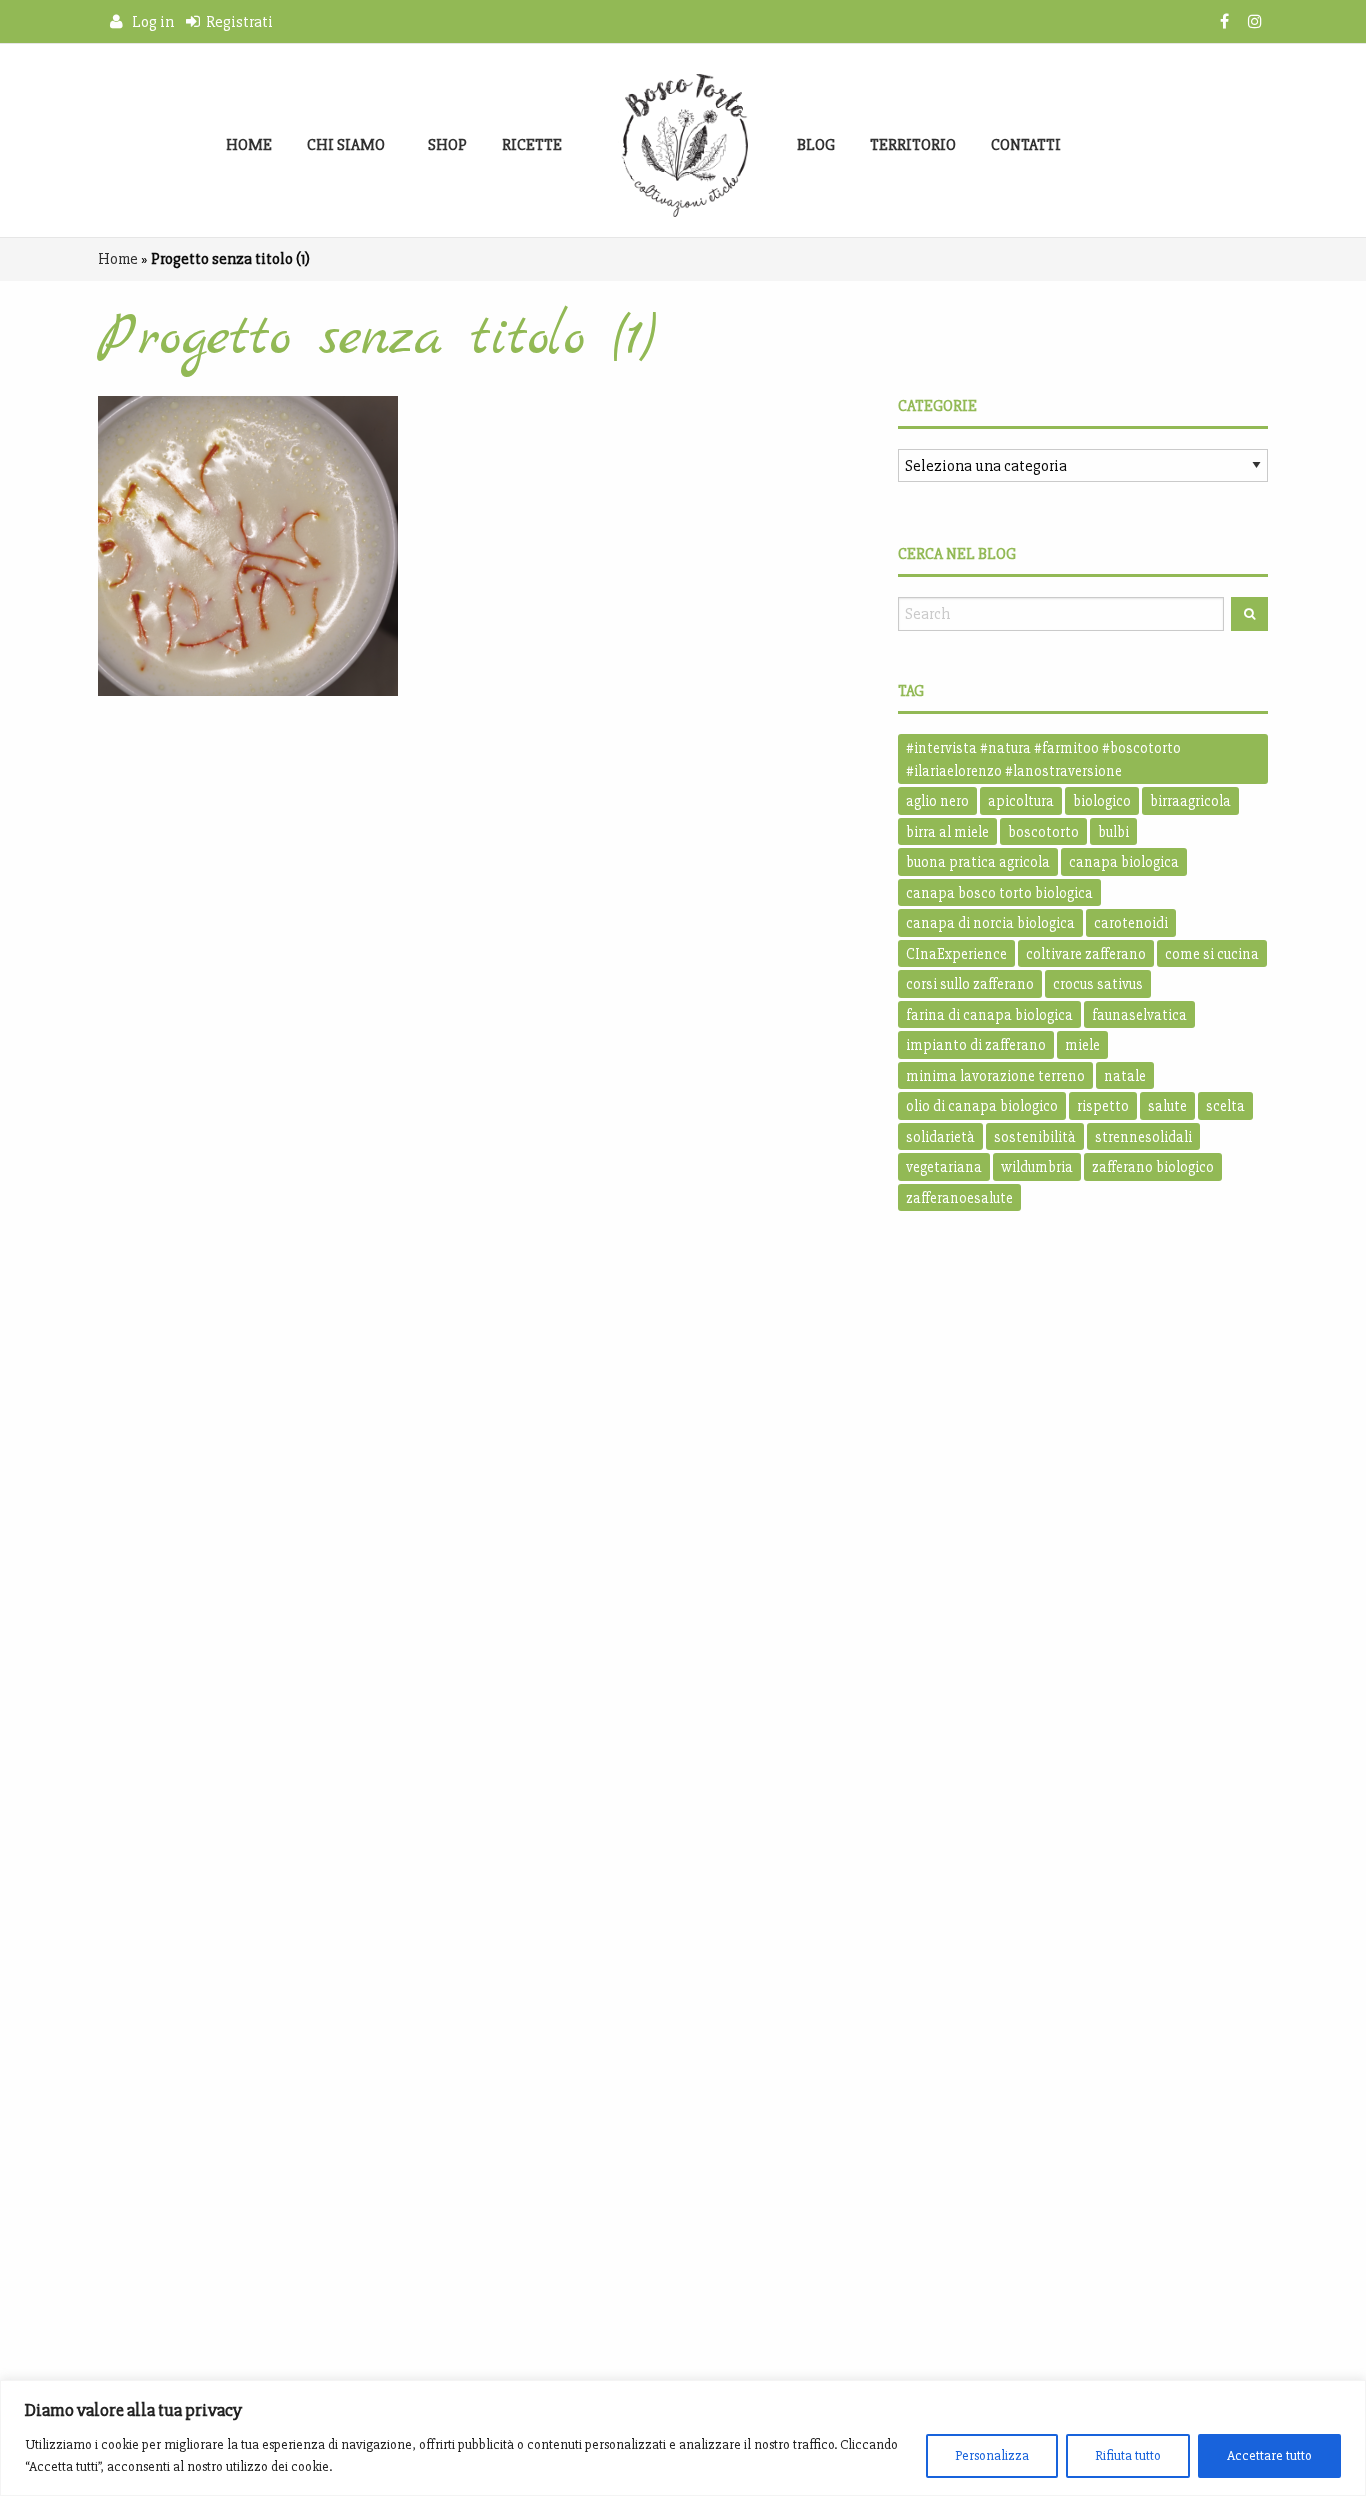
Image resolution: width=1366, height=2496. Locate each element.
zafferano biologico (1153, 1167)
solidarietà (940, 1137)
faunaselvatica (1139, 1015)
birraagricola (1190, 801)
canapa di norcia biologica (990, 923)
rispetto (1103, 1106)
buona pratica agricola (978, 862)
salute (1167, 1106)
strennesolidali (1143, 1137)
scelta (1225, 1106)
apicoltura (1021, 801)
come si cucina (1212, 954)
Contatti (1026, 145)
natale (1125, 1076)
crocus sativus (1098, 984)
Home (249, 145)
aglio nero (937, 801)
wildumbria (1037, 1167)
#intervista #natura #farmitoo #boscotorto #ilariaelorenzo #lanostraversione (1043, 759)
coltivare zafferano (1086, 954)
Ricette (532, 145)
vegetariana (944, 1167)
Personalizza (992, 2455)
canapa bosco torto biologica (999, 893)
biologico (1102, 801)
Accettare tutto (1269, 2455)
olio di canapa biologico (982, 1106)
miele (1082, 1045)
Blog (816, 145)
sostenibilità (1035, 1137)
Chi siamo (346, 145)
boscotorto (1043, 832)
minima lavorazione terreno (995, 1076)
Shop (447, 145)
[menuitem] (249, 145)
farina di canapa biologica (989, 1015)
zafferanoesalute (959, 1198)
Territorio (913, 145)
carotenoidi (1131, 923)
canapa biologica (1124, 862)
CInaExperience (956, 954)
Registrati (236, 22)
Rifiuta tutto (1128, 2455)
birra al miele (947, 832)
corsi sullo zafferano (970, 984)
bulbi (1113, 832)
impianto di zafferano (976, 1045)
